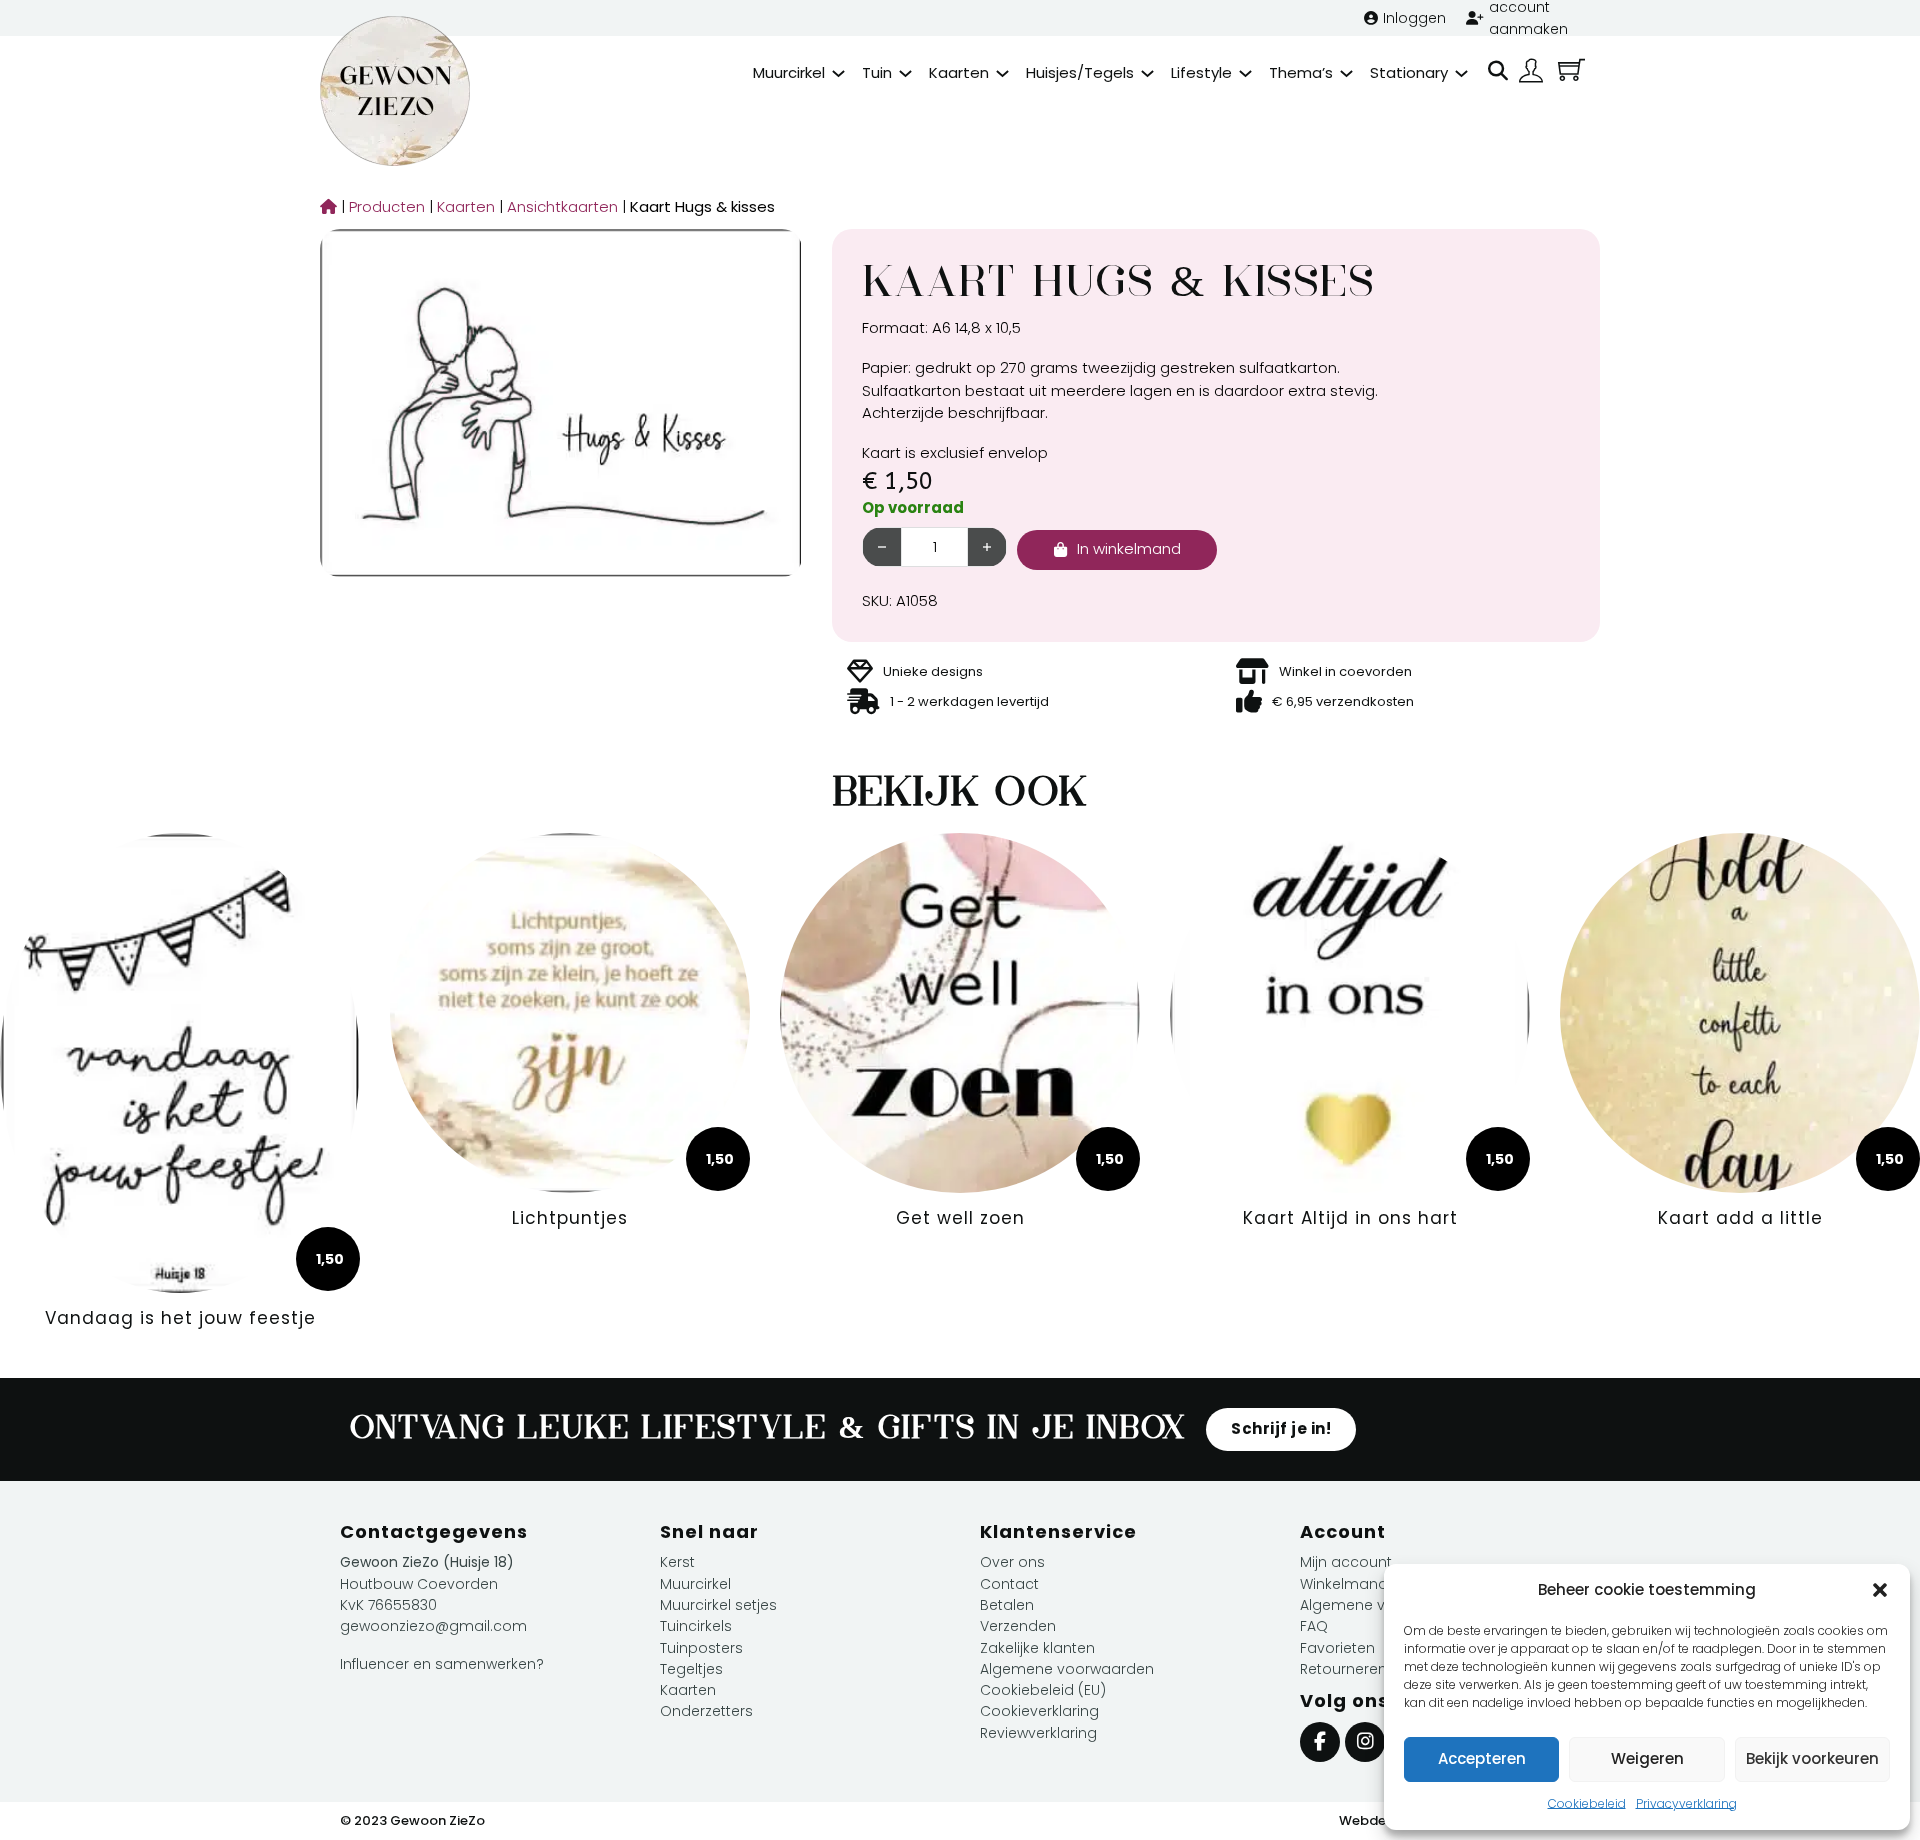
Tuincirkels (696, 1626)
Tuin (877, 72)
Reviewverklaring (1038, 1733)
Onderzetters (706, 1711)
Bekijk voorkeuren (1812, 1758)
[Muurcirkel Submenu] (838, 73)
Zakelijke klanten (1037, 1648)
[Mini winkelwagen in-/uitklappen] (1571, 69)
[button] (1880, 1590)
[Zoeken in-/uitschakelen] (1498, 71)
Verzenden (1018, 1626)
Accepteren (1482, 1758)
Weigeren (1647, 1758)
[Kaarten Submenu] (1002, 73)
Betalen (1007, 1605)
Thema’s (1301, 72)
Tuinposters (701, 1648)
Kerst (677, 1562)
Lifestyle (1201, 72)
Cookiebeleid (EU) (1043, 1690)
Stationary (1409, 72)
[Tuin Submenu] (905, 73)
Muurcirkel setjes (718, 1605)
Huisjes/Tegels (1080, 72)
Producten (382, 206)
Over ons (1012, 1562)
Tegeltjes (691, 1669)
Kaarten (959, 72)
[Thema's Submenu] (1346, 73)
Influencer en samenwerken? (442, 1664)
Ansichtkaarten (557, 206)
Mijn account (1346, 1562)
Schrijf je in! (1281, 1428)
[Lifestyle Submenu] (1245, 73)
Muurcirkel (789, 72)
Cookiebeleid (1587, 1803)
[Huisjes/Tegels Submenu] (1147, 73)
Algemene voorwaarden (1067, 1669)
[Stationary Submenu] (1461, 73)
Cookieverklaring (1039, 1711)
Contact (1009, 1584)
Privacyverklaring (1686, 1803)
